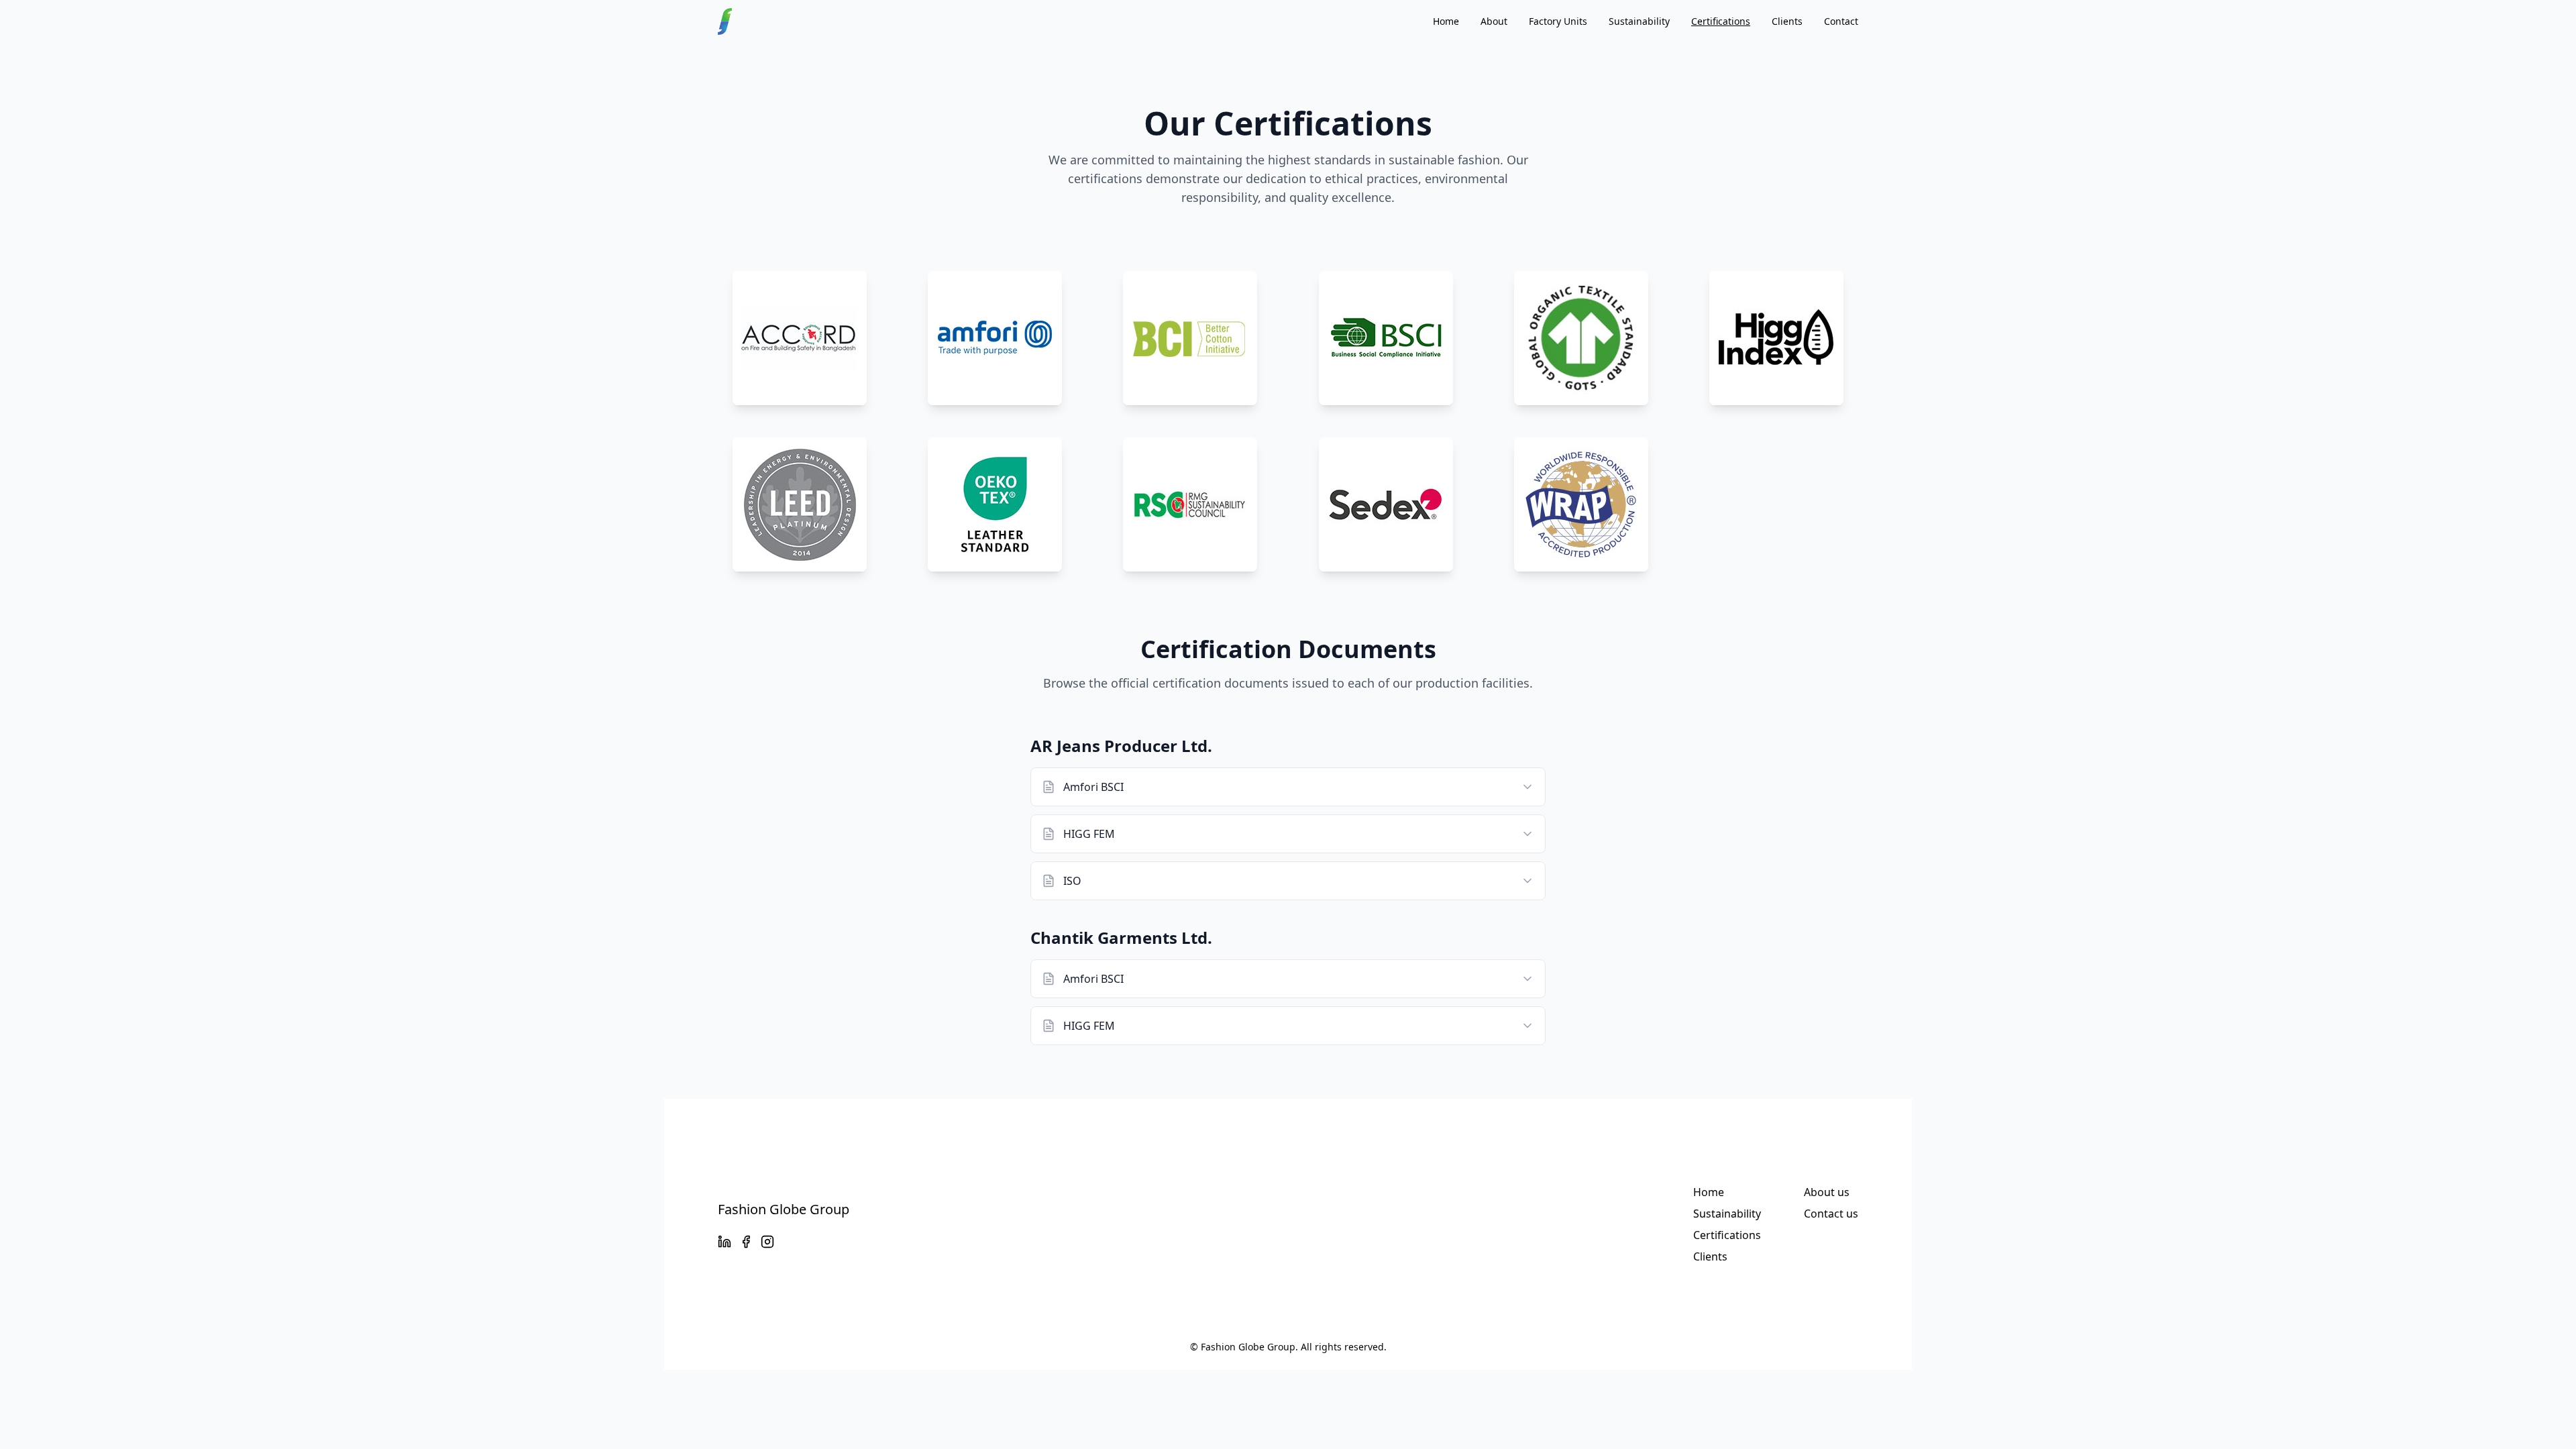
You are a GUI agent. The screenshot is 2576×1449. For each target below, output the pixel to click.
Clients (1787, 21)
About (1494, 21)
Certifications (1721, 21)
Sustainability (1639, 21)
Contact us (1831, 1214)
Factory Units (1558, 21)
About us (1827, 1192)
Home (1446, 21)
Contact (1841, 21)
